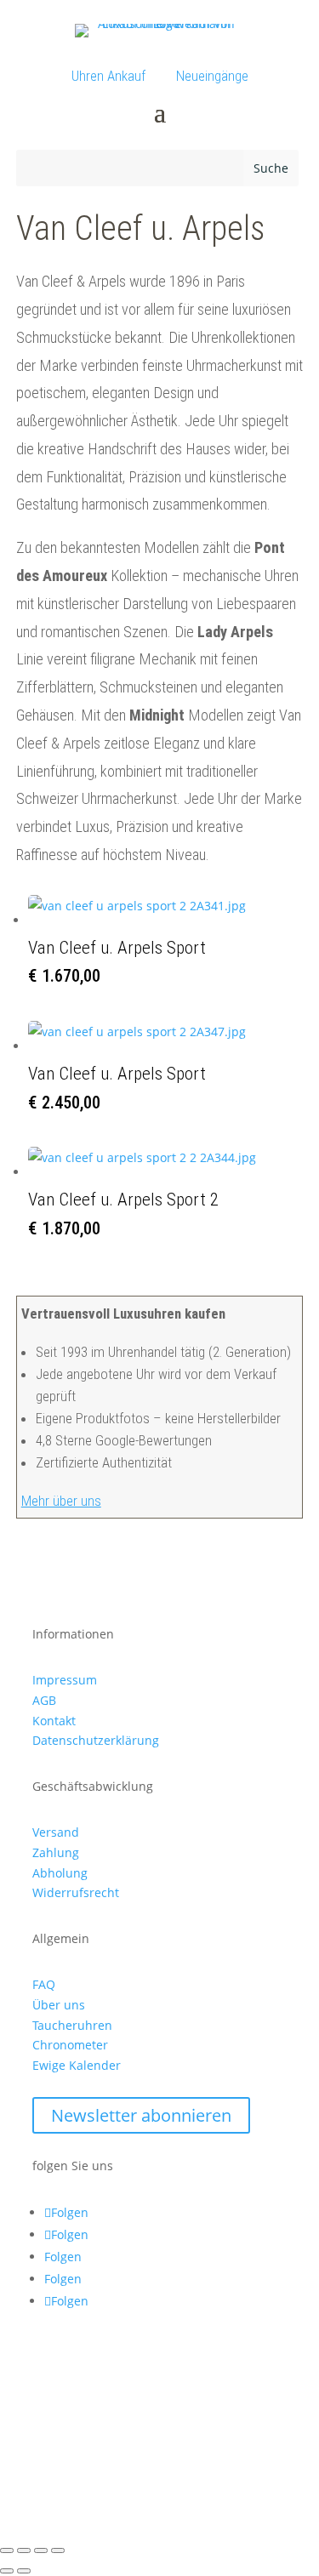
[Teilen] (41, 2550)
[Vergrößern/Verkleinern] (7, 2550)
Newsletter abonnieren (141, 2115)
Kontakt (54, 1721)
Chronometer (70, 2045)
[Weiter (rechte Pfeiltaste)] (24, 2571)
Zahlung (56, 1852)
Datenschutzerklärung (96, 1740)
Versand (56, 1832)
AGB (44, 1700)
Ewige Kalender (77, 2065)
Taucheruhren (72, 2025)
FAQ (44, 1984)
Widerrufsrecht (76, 1892)
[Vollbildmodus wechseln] (24, 2550)
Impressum (65, 1680)
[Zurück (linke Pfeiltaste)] (7, 2571)
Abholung (60, 1873)
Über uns (59, 2005)
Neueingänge (212, 76)
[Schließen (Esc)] (58, 2550)
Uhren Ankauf (108, 76)
